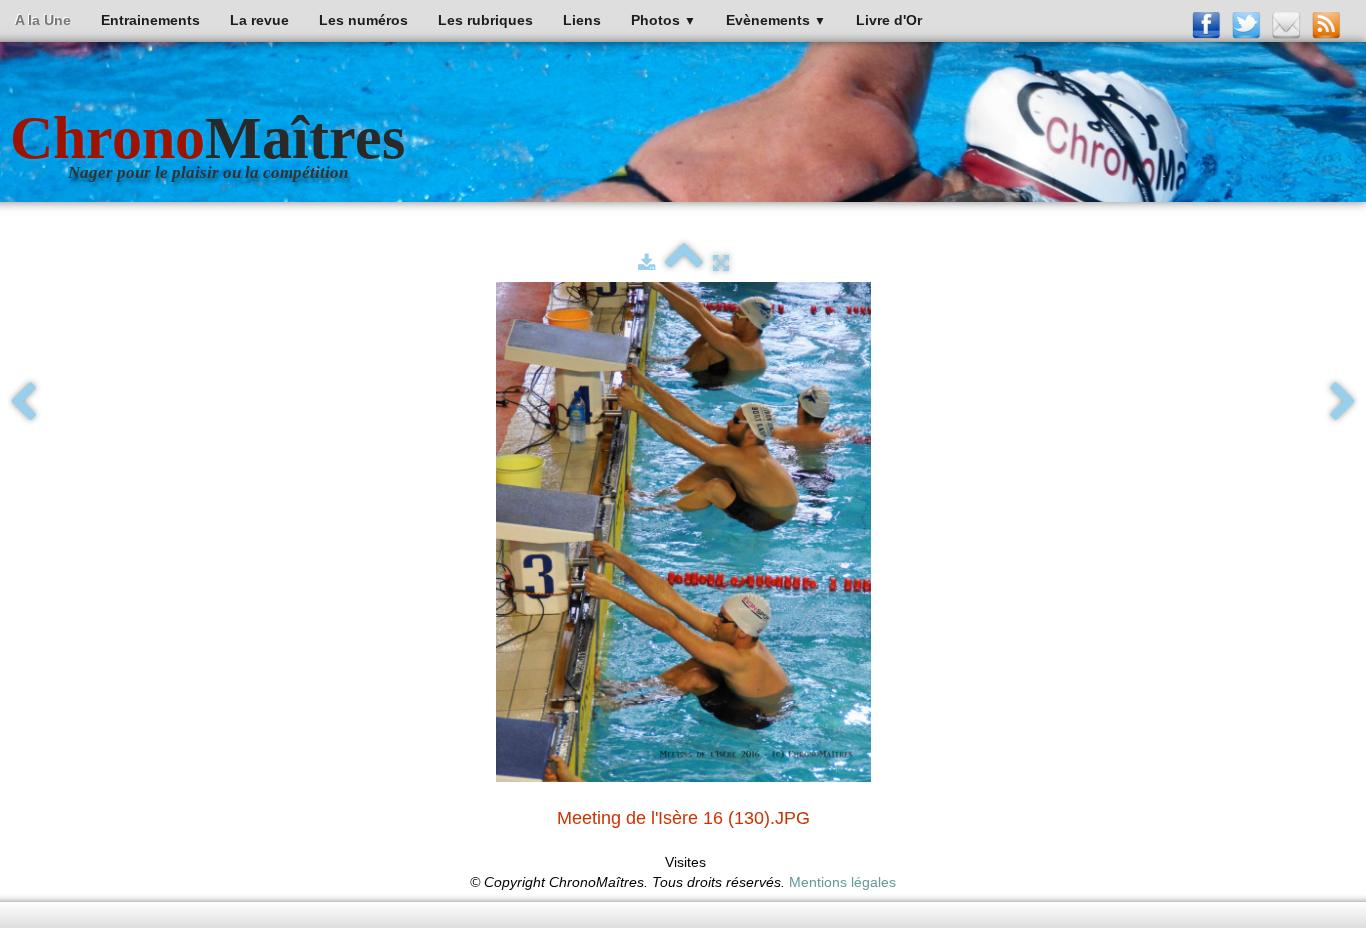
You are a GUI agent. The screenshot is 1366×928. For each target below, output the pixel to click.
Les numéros (363, 20)
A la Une (43, 20)
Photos (663, 20)
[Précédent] (23, 403)
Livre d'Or (889, 20)
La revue (259, 20)
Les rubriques (485, 20)
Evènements (776, 20)
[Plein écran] (721, 263)
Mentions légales (842, 882)
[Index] (684, 263)
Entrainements (150, 20)
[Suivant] (1343, 403)
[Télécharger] (646, 263)
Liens (582, 20)
